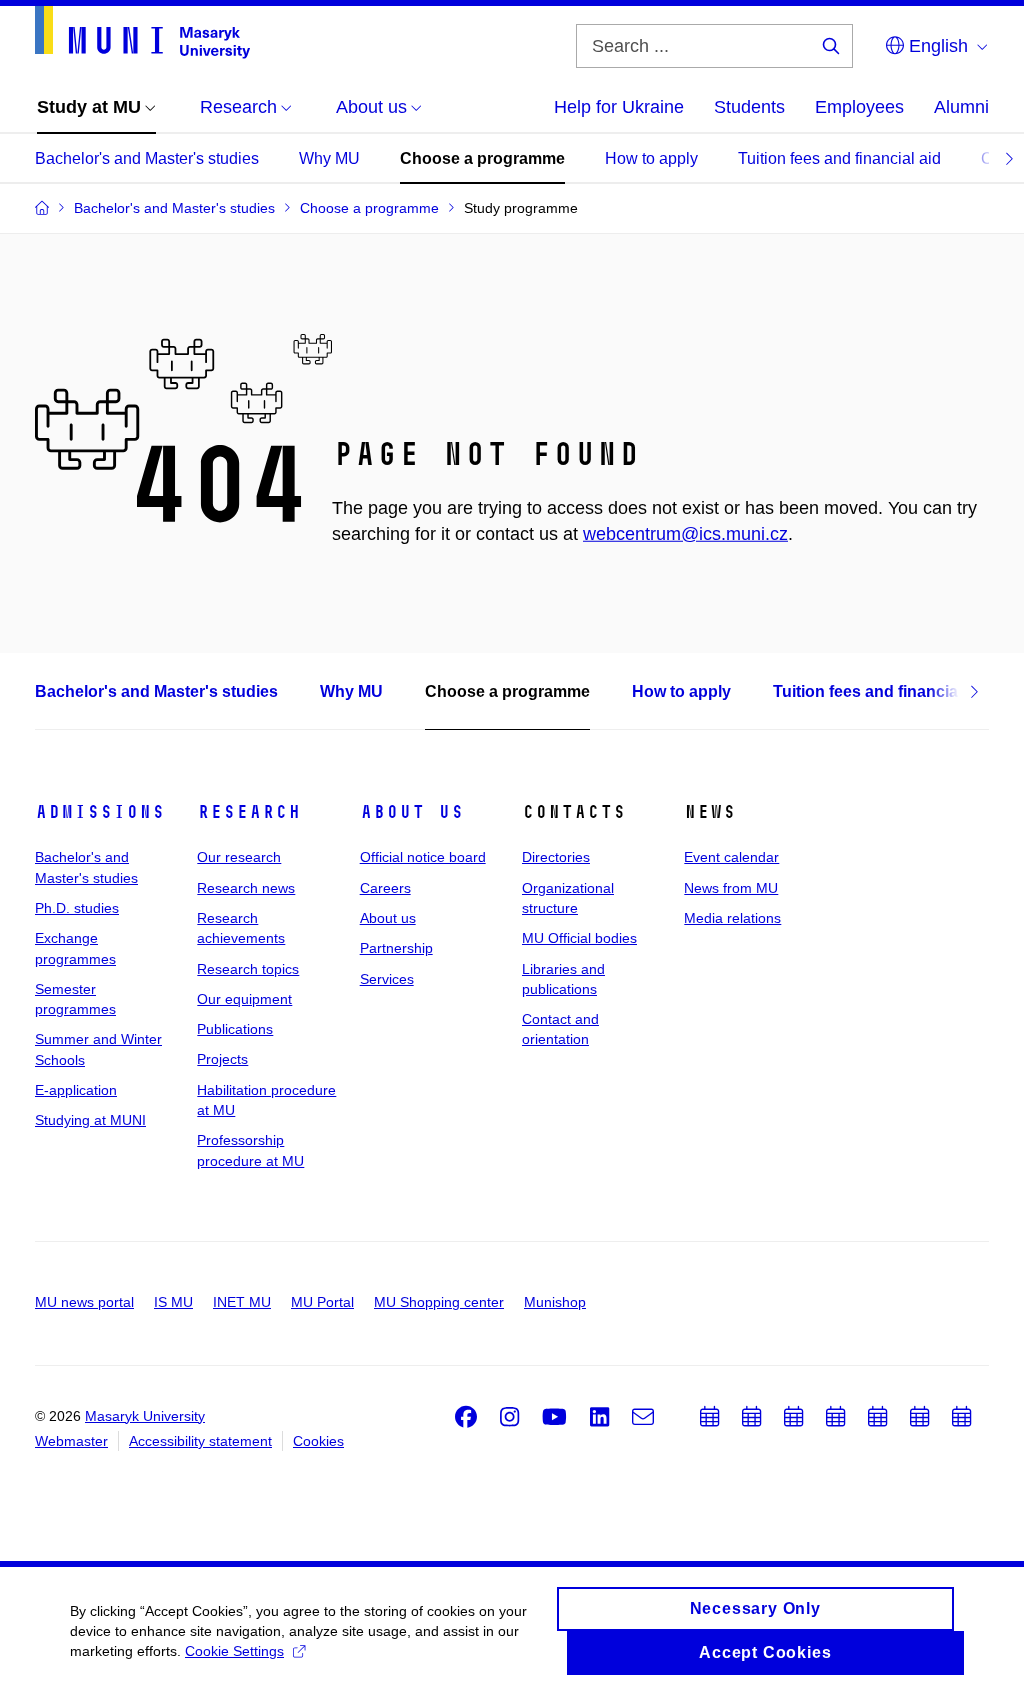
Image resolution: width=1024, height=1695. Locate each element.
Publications (235, 1029)
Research (249, 812)
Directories (556, 857)
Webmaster (71, 1441)
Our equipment (244, 999)
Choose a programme (482, 158)
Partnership (396, 948)
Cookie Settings (234, 1651)
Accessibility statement (200, 1441)
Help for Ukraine (619, 107)
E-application (76, 1090)
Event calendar (731, 857)
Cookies (318, 1441)
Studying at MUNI (90, 1120)
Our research (239, 857)
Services (387, 979)
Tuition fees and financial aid (839, 158)
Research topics (248, 969)
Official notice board (423, 857)
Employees (859, 107)
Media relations (732, 918)
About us (412, 812)
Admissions (100, 812)
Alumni (961, 107)
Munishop (555, 1302)
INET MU (242, 1302)
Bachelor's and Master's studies (147, 158)
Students (749, 107)
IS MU (173, 1302)
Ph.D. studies (77, 908)
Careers (385, 888)
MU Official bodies (579, 938)
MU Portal (322, 1302)
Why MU (329, 158)
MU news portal (84, 1302)
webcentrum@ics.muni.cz (685, 534)
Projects (222, 1059)
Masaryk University (145, 1416)
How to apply (651, 158)
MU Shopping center (439, 1302)
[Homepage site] (142, 32)
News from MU (731, 888)
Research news (246, 888)
